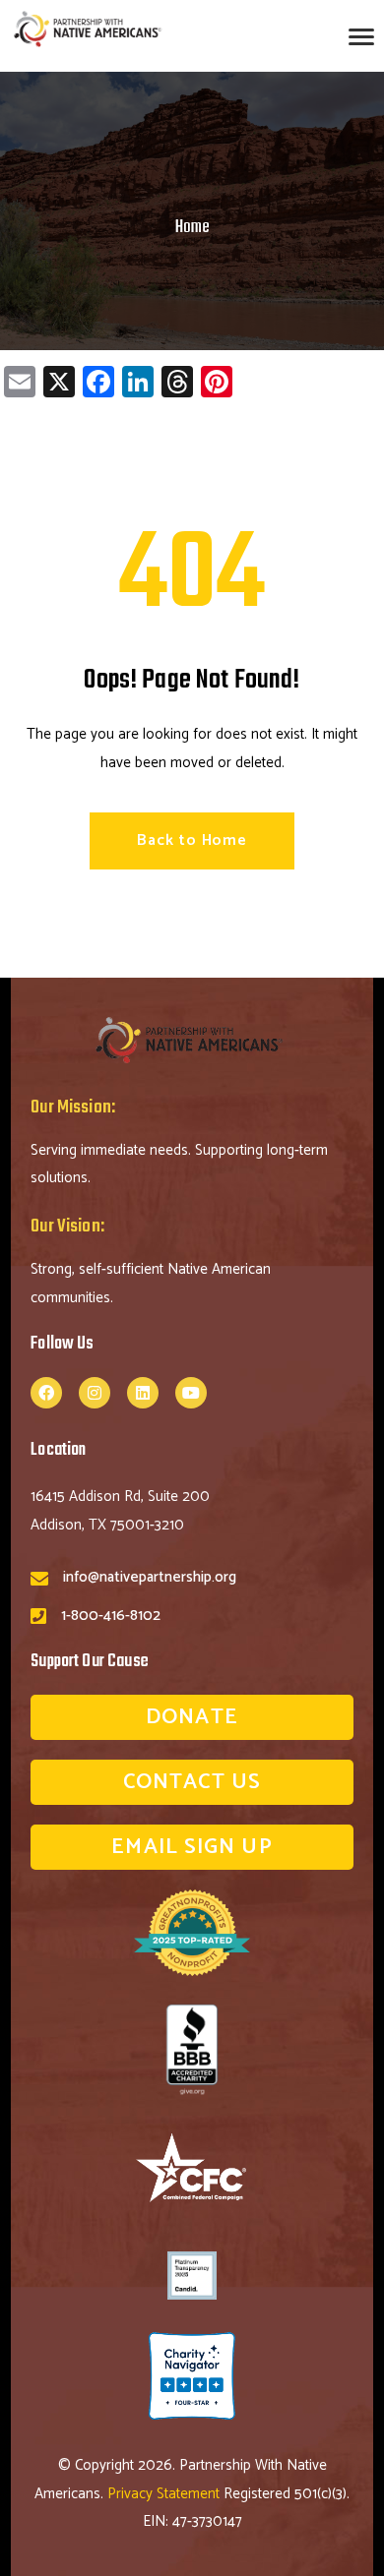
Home (192, 228)
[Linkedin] (143, 1393)
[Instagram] (95, 1393)
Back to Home (192, 840)
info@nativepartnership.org (150, 1577)
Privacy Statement (165, 2494)
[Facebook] (46, 1393)
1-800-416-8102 (111, 1616)
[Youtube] (191, 1393)
